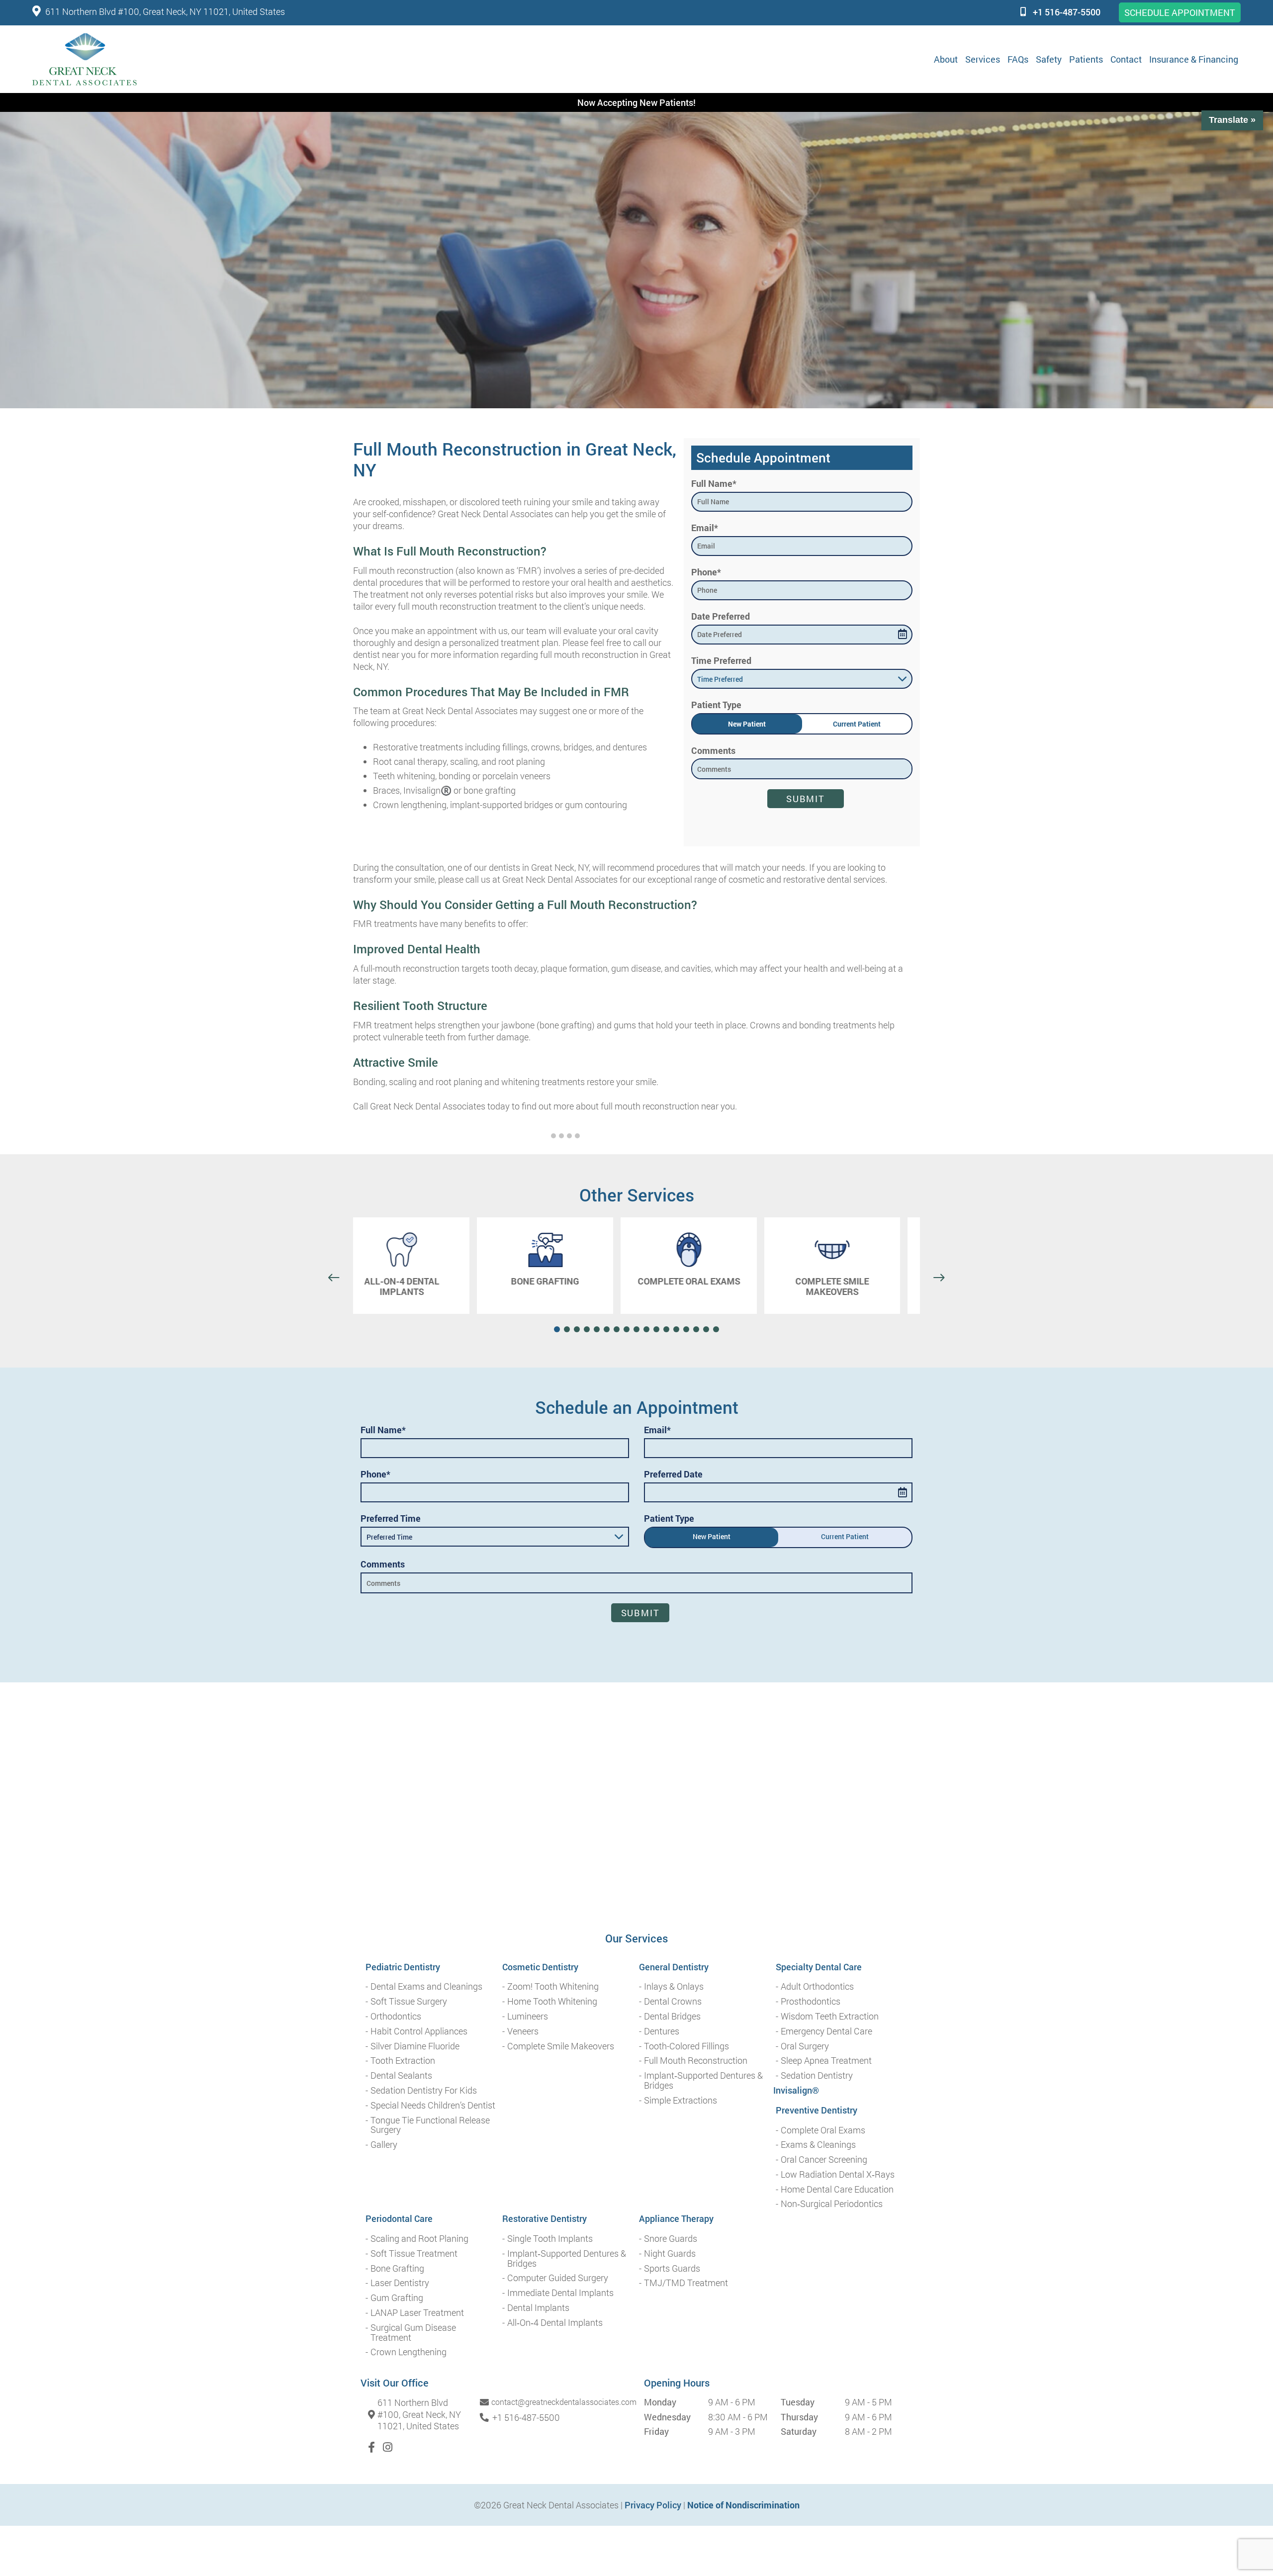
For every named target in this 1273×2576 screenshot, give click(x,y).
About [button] (946, 59)
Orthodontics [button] (396, 2017)
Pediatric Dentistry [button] (403, 1967)
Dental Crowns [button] (673, 2002)
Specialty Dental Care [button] (819, 1967)
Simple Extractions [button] (681, 2101)
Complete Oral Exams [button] (823, 2130)
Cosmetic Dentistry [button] (540, 1967)
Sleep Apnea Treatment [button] (826, 2061)
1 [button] (553, 1136)
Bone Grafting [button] (397, 2269)
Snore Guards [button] (671, 2239)
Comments (713, 750)
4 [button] (577, 1136)
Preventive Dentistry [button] (817, 2111)
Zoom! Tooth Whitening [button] (553, 1987)
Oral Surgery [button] (805, 2046)
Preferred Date (673, 1474)
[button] (85, 59)
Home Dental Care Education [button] (837, 2190)
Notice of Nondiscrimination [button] (743, 2505)
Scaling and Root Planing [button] (419, 2239)
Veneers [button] (523, 2031)
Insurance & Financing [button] (1194, 59)
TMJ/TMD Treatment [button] (686, 2283)
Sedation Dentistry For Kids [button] (424, 2091)
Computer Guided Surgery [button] (558, 2278)
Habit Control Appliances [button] (419, 2031)
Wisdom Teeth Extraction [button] (830, 2017)
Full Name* (714, 483)
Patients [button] (1086, 59)
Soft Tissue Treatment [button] (414, 2254)
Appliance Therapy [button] (676, 2219)
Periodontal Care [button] (399, 2219)
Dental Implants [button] (538, 2308)
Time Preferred (721, 660)
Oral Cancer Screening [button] (824, 2160)
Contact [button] (1126, 59)
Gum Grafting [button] (397, 2298)
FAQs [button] (1018, 59)
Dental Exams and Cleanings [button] (426, 1987)
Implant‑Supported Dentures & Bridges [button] (703, 2081)
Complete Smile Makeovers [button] (561, 2046)
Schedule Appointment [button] (1180, 12)
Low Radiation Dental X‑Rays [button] (838, 2175)
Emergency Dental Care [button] (826, 2031)
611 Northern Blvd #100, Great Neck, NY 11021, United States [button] (165, 11)
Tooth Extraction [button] (403, 2061)
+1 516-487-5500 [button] (1067, 12)
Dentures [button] (662, 2031)
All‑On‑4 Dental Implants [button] (555, 2323)
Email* (705, 528)
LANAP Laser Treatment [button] (417, 2313)
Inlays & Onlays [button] (674, 1987)
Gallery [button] (384, 2145)
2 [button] (561, 1136)
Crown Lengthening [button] (409, 2352)
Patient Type (716, 705)
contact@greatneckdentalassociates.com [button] (564, 2402)
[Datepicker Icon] (903, 634)
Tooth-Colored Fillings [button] (686, 2046)
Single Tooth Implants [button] (550, 2239)
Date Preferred (721, 616)
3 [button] (569, 1136)
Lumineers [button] (528, 2017)
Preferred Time (391, 1518)
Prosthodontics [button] (811, 2002)
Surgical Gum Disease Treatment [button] (413, 2333)
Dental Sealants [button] (401, 2076)
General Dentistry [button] (674, 1967)
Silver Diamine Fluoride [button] (415, 2046)
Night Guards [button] (670, 2254)
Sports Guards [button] (672, 2269)
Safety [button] (1049, 59)
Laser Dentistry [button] (400, 2283)
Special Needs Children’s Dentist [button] (433, 2106)
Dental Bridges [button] (672, 2017)
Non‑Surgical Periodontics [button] (832, 2204)
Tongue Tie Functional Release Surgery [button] (430, 2125)
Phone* (706, 572)
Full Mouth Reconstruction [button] (696, 2061)
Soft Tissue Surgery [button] (409, 2002)
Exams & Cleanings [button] (818, 2145)
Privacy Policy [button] (653, 2505)
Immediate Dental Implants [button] (560, 2293)
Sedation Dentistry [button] (817, 2076)
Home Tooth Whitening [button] (552, 2002)
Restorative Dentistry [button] (545, 2219)
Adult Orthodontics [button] (817, 1987)
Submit (806, 799)
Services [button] (983, 59)
